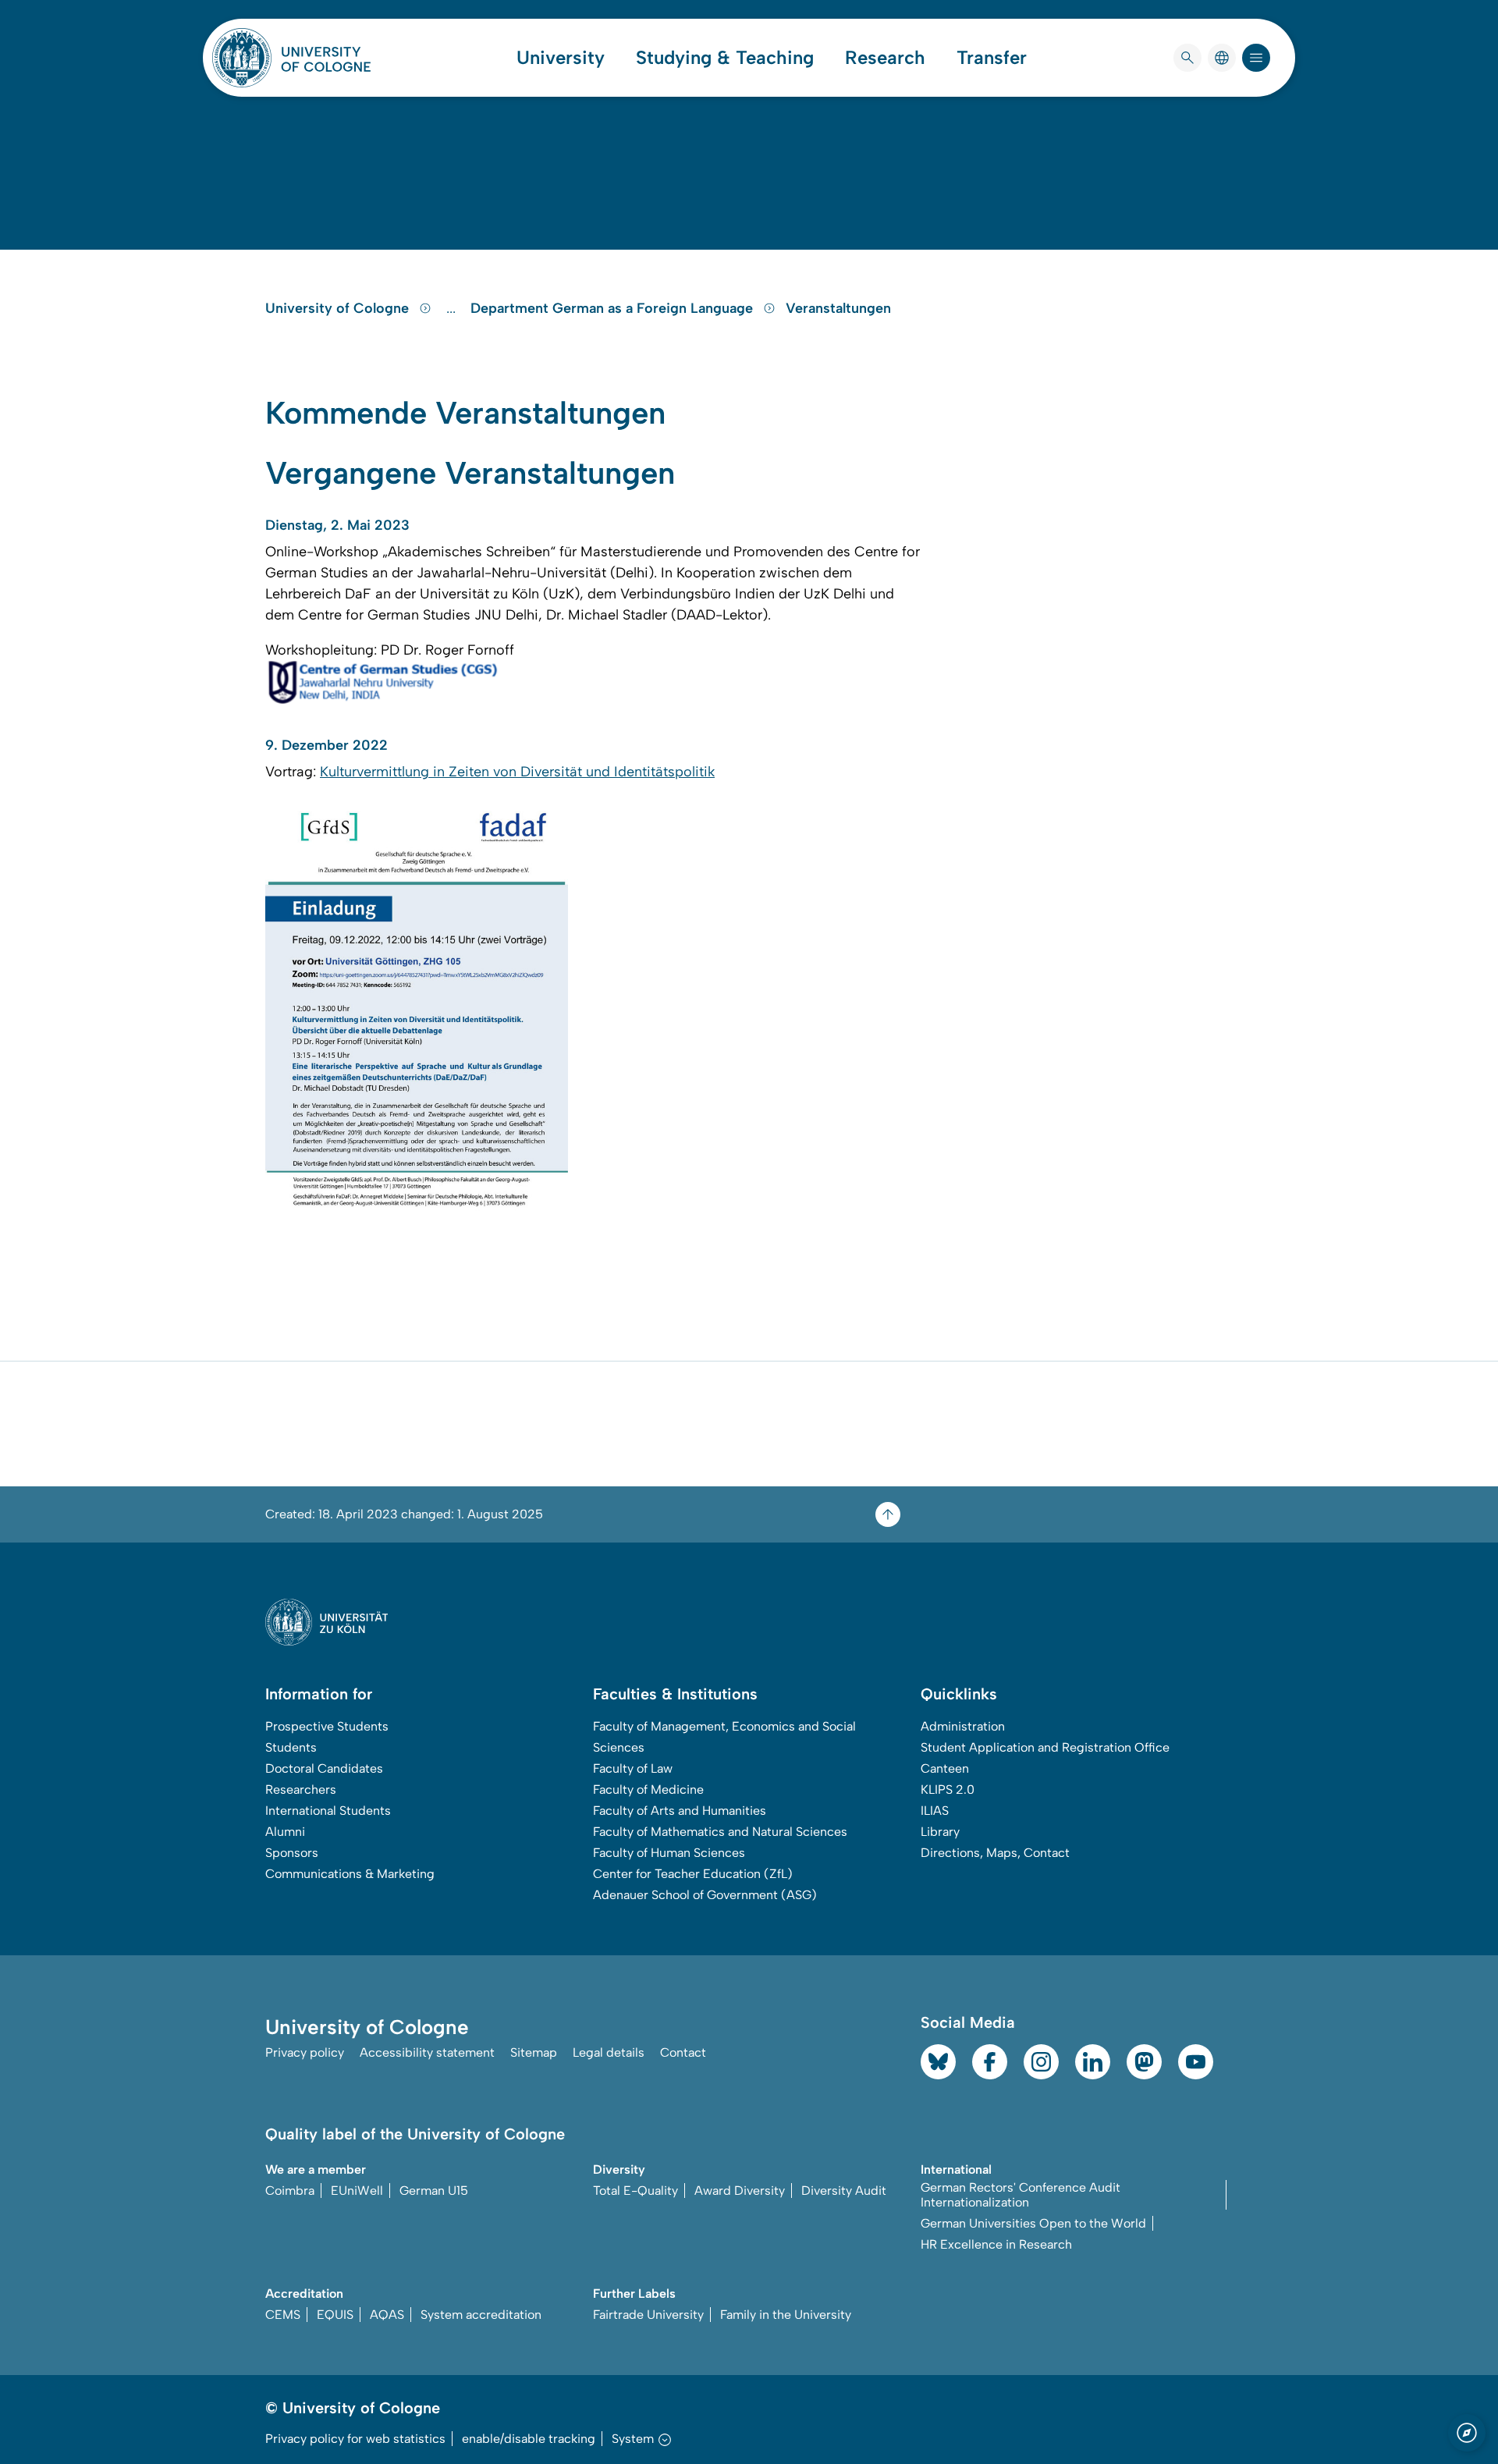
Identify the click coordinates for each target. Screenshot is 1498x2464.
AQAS (387, 2315)
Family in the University (786, 2315)
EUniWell (357, 2191)
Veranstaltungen (838, 308)
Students (291, 1747)
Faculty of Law (633, 1768)
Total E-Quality (635, 2191)
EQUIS (335, 2315)
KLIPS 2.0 (948, 1789)
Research (885, 58)
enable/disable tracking (529, 2439)
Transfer (992, 58)
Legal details (609, 2052)
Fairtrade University (648, 2315)
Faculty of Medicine (648, 1789)
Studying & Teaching (725, 58)
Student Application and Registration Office (1045, 1747)
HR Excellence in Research (996, 2244)
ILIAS (935, 1811)
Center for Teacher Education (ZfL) (693, 1874)
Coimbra (290, 2191)
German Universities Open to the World (1033, 2223)
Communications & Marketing (350, 1874)
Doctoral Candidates (324, 1768)
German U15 (434, 2191)
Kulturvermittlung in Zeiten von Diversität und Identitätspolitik (517, 772)
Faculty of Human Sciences (669, 1853)
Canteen (945, 1768)
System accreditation (481, 2315)
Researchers (301, 1789)
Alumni (285, 1832)
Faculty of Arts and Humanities (680, 1811)
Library (940, 1832)
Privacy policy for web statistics (355, 2439)
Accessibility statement (427, 2052)
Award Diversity (740, 2191)
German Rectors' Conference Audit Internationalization (1021, 2195)
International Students (328, 1811)
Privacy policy (305, 2052)
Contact (683, 2052)
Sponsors (292, 1853)
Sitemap (534, 2052)
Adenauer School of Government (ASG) (705, 1895)
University (561, 58)
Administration (963, 1726)
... (453, 308)
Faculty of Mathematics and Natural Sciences (720, 1832)
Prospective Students (327, 1726)
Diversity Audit (844, 2191)
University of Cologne (339, 308)
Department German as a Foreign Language (614, 308)
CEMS (283, 2315)
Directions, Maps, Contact (995, 1853)
